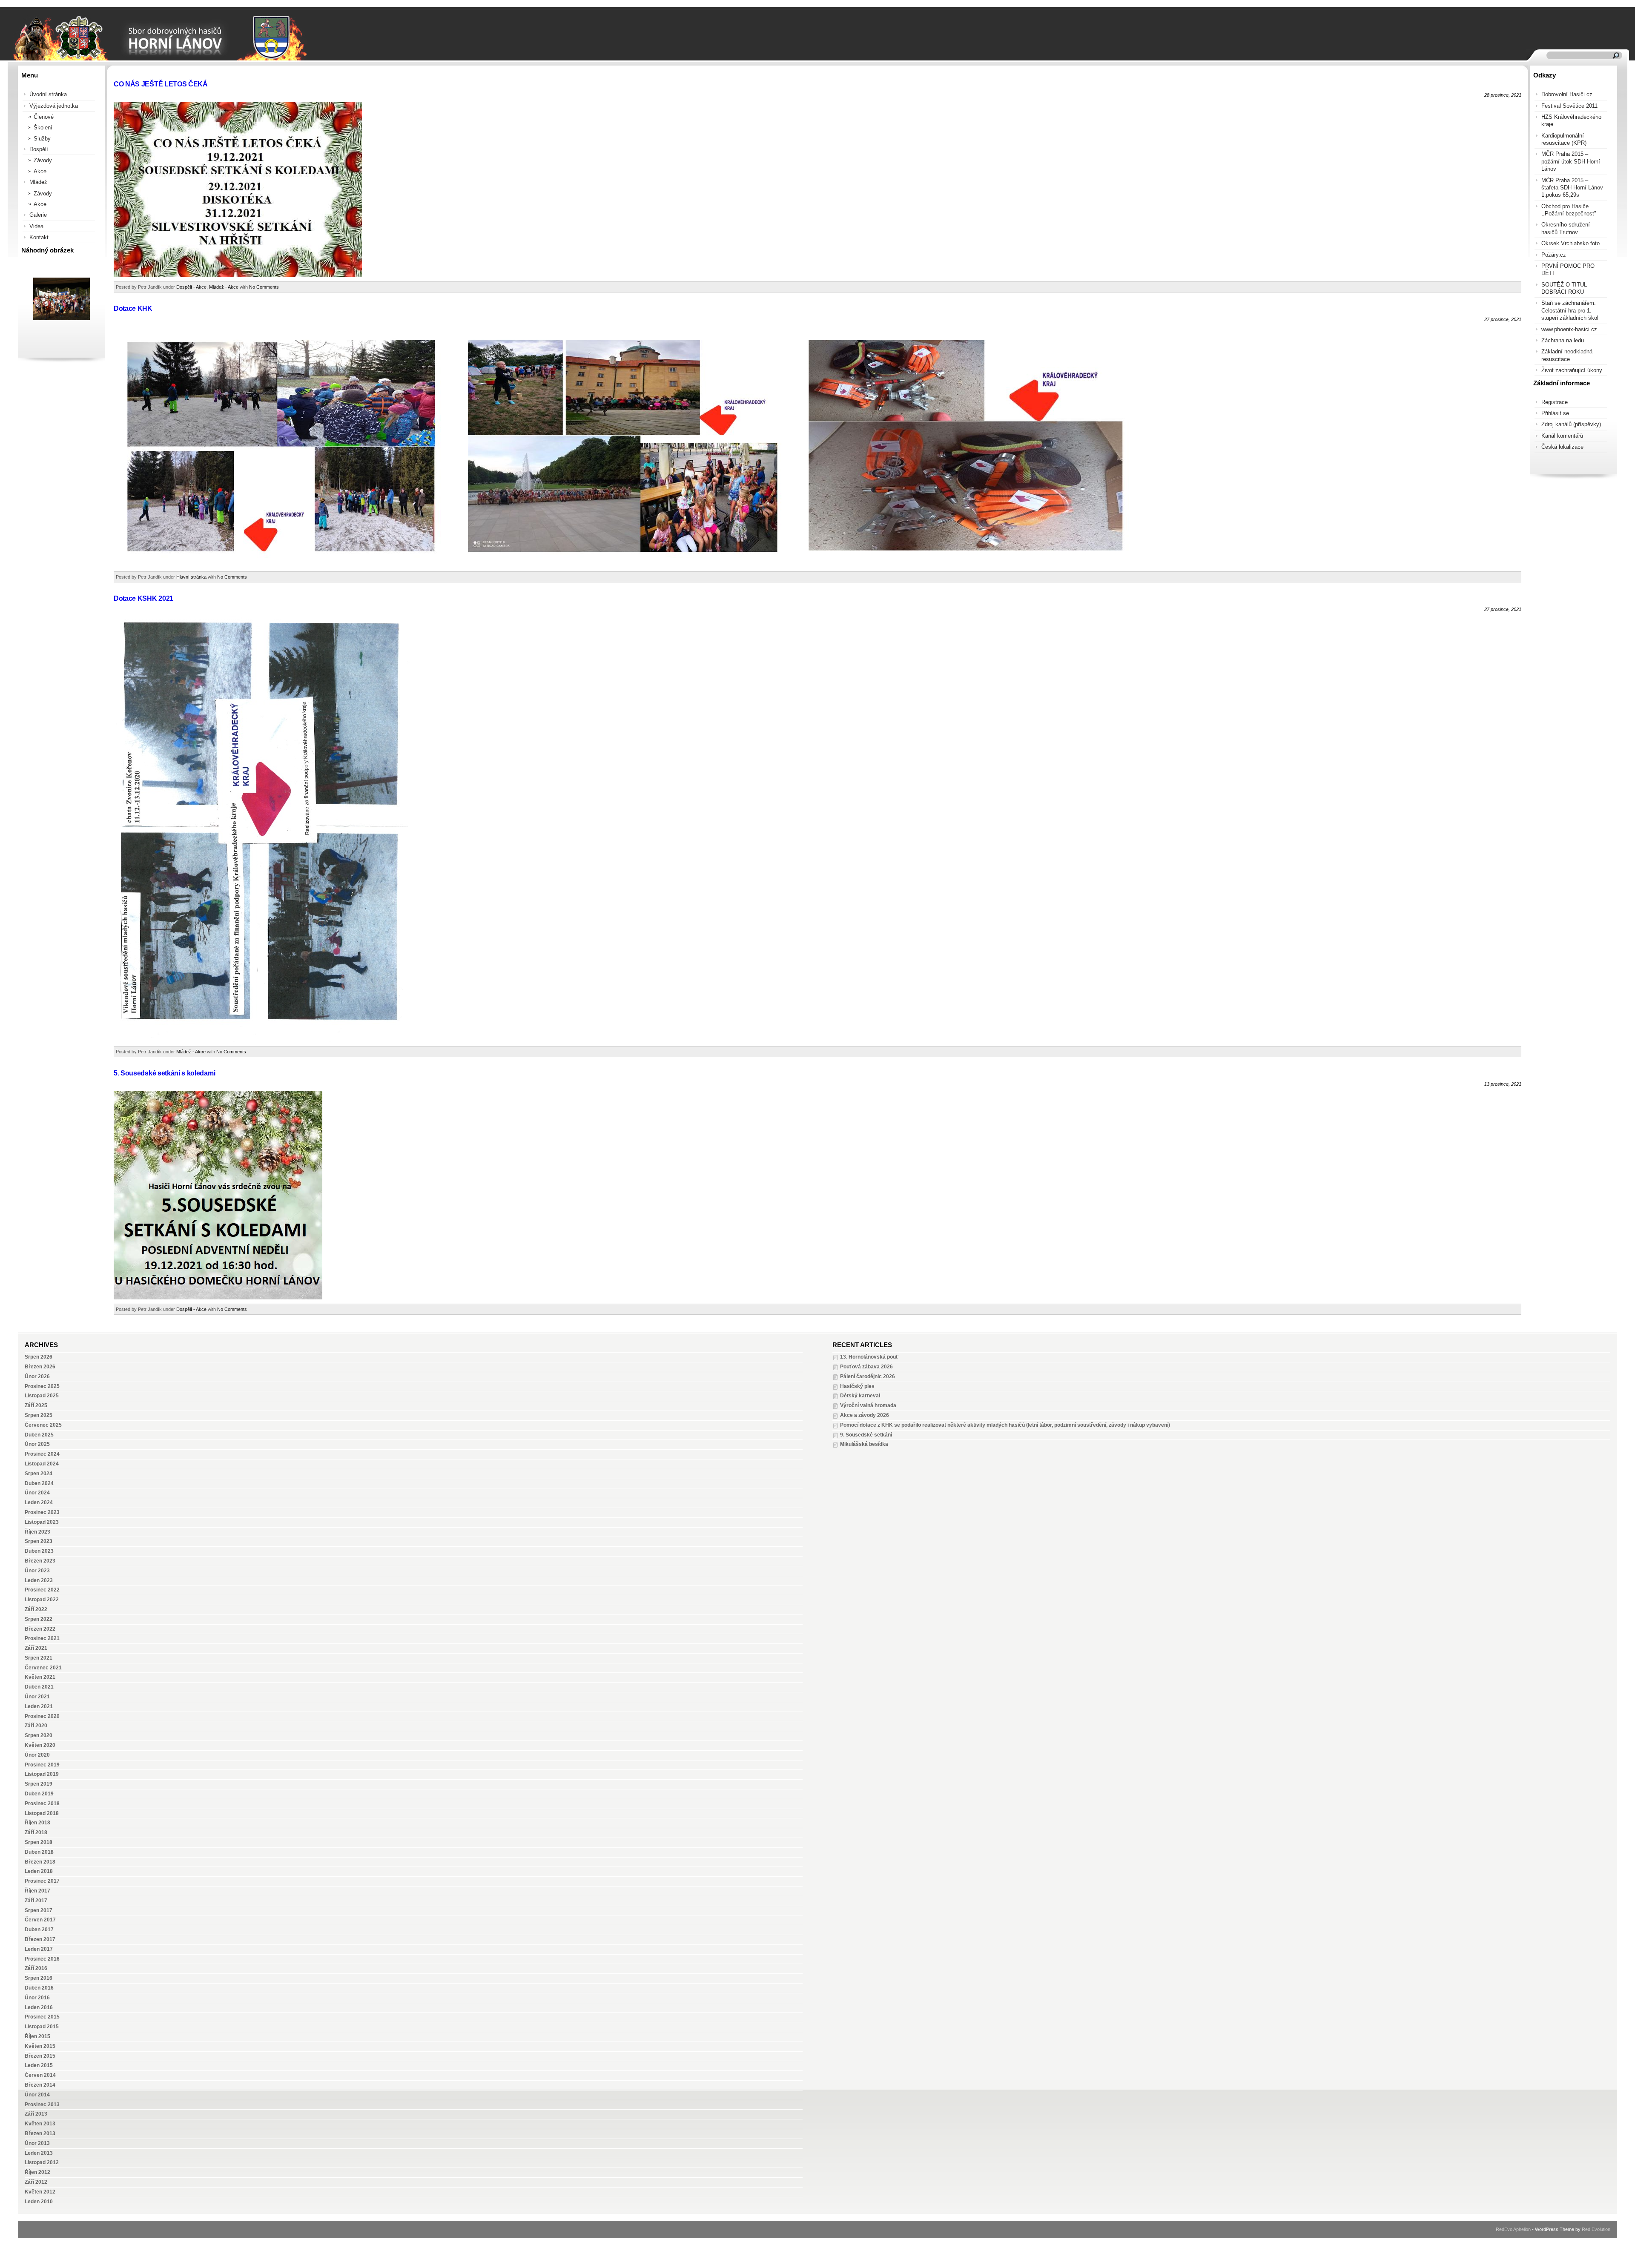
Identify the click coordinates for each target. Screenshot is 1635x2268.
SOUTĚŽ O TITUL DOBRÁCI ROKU (1564, 288)
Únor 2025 (37, 1444)
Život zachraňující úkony (1572, 370)
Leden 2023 (39, 1580)
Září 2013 (36, 2114)
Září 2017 (36, 1901)
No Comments (264, 287)
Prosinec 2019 (42, 1765)
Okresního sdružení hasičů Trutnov (1566, 228)
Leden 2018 (39, 1871)
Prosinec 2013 (42, 2105)
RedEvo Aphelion (1513, 2229)
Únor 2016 (37, 1998)
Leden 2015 (39, 2065)
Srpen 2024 (39, 1474)
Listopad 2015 (42, 2027)
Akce (40, 171)
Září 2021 (36, 1648)
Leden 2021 (39, 1706)
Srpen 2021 (39, 1658)
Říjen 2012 (37, 2172)
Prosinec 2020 (42, 1716)
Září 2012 (36, 2182)
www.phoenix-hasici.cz (1569, 329)
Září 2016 (36, 1968)
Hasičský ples (857, 1386)
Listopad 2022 (42, 1600)
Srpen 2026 (39, 1357)
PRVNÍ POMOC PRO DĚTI (1568, 270)
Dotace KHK (133, 308)
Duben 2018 (39, 1852)
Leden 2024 (39, 1502)
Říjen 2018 (37, 1823)
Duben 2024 (39, 1483)
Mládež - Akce (224, 287)
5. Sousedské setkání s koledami (164, 1073)
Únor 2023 (37, 1571)
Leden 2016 (39, 2007)
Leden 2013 (39, 2153)
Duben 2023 (39, 1551)
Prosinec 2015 (42, 2017)
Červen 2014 (40, 2075)
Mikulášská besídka (864, 1444)
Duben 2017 (39, 1930)
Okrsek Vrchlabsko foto (1570, 243)
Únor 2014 (37, 2095)
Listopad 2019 (42, 1774)
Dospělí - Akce (191, 287)
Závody (43, 160)
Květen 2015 (40, 2046)
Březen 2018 (40, 1862)
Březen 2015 (40, 2056)
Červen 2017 (40, 1920)
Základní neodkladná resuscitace (1567, 355)
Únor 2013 (37, 2143)
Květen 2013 (40, 2124)
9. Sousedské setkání (866, 1435)
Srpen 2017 (39, 1910)
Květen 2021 (40, 1677)
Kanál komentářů (1562, 436)
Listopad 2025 (42, 1396)
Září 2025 (36, 1405)
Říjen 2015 (37, 2036)
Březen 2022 (40, 1629)
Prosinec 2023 (42, 1512)
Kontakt (39, 237)
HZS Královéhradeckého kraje (1571, 120)
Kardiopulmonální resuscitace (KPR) (1564, 139)
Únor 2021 (37, 1697)
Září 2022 (36, 1609)
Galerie (38, 215)
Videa (36, 226)
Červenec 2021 (43, 1668)
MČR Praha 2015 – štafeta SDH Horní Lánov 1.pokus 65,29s (1572, 188)
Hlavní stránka (191, 577)
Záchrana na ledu (1563, 340)
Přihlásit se (1555, 413)
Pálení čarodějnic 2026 (868, 1376)
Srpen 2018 (39, 1842)
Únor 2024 (37, 1493)
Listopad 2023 (42, 1522)
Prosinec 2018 (42, 1804)
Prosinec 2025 (42, 1386)
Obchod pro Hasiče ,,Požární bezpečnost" (1569, 210)
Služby (42, 139)
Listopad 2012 (42, 2162)
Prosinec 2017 (42, 1881)
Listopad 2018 (42, 1813)
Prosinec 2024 (42, 1454)
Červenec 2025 (43, 1425)
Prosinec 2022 (42, 1590)
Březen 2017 (40, 1939)
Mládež (38, 182)
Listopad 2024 (42, 1464)
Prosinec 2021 (42, 1638)
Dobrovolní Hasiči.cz (1567, 94)
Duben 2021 (39, 1687)
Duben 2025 (39, 1435)
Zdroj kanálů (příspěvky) (1571, 424)
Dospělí (39, 149)
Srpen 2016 (39, 1978)
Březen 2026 (40, 1367)
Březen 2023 (40, 1561)
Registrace (1555, 402)
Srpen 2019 (39, 1784)
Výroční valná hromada (868, 1405)
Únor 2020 (37, 1755)
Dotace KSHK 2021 (143, 598)
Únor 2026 (37, 1376)
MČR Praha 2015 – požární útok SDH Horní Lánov (1571, 161)
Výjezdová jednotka (54, 106)
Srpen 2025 (39, 1415)
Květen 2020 (40, 1745)
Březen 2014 (40, 2085)
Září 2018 (36, 1832)
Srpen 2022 (39, 1619)
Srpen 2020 (39, 1735)
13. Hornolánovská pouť (869, 1357)
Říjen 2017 (37, 1891)
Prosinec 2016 (42, 1959)
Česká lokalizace (1562, 447)
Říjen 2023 (37, 1532)
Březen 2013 (40, 2133)
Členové (44, 117)
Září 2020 (36, 1726)
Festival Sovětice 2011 (1569, 106)
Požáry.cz (1554, 255)
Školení (43, 128)
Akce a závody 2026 (865, 1415)
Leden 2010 (39, 2202)
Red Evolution (1596, 2229)
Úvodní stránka (48, 94)
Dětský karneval (860, 1396)
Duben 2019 (39, 1794)
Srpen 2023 (39, 1541)
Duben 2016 (39, 1988)
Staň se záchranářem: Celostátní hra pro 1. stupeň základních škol (1570, 310)
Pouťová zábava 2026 (866, 1367)
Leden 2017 (39, 1949)
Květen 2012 (40, 2192)
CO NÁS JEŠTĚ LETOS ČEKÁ (161, 84)
